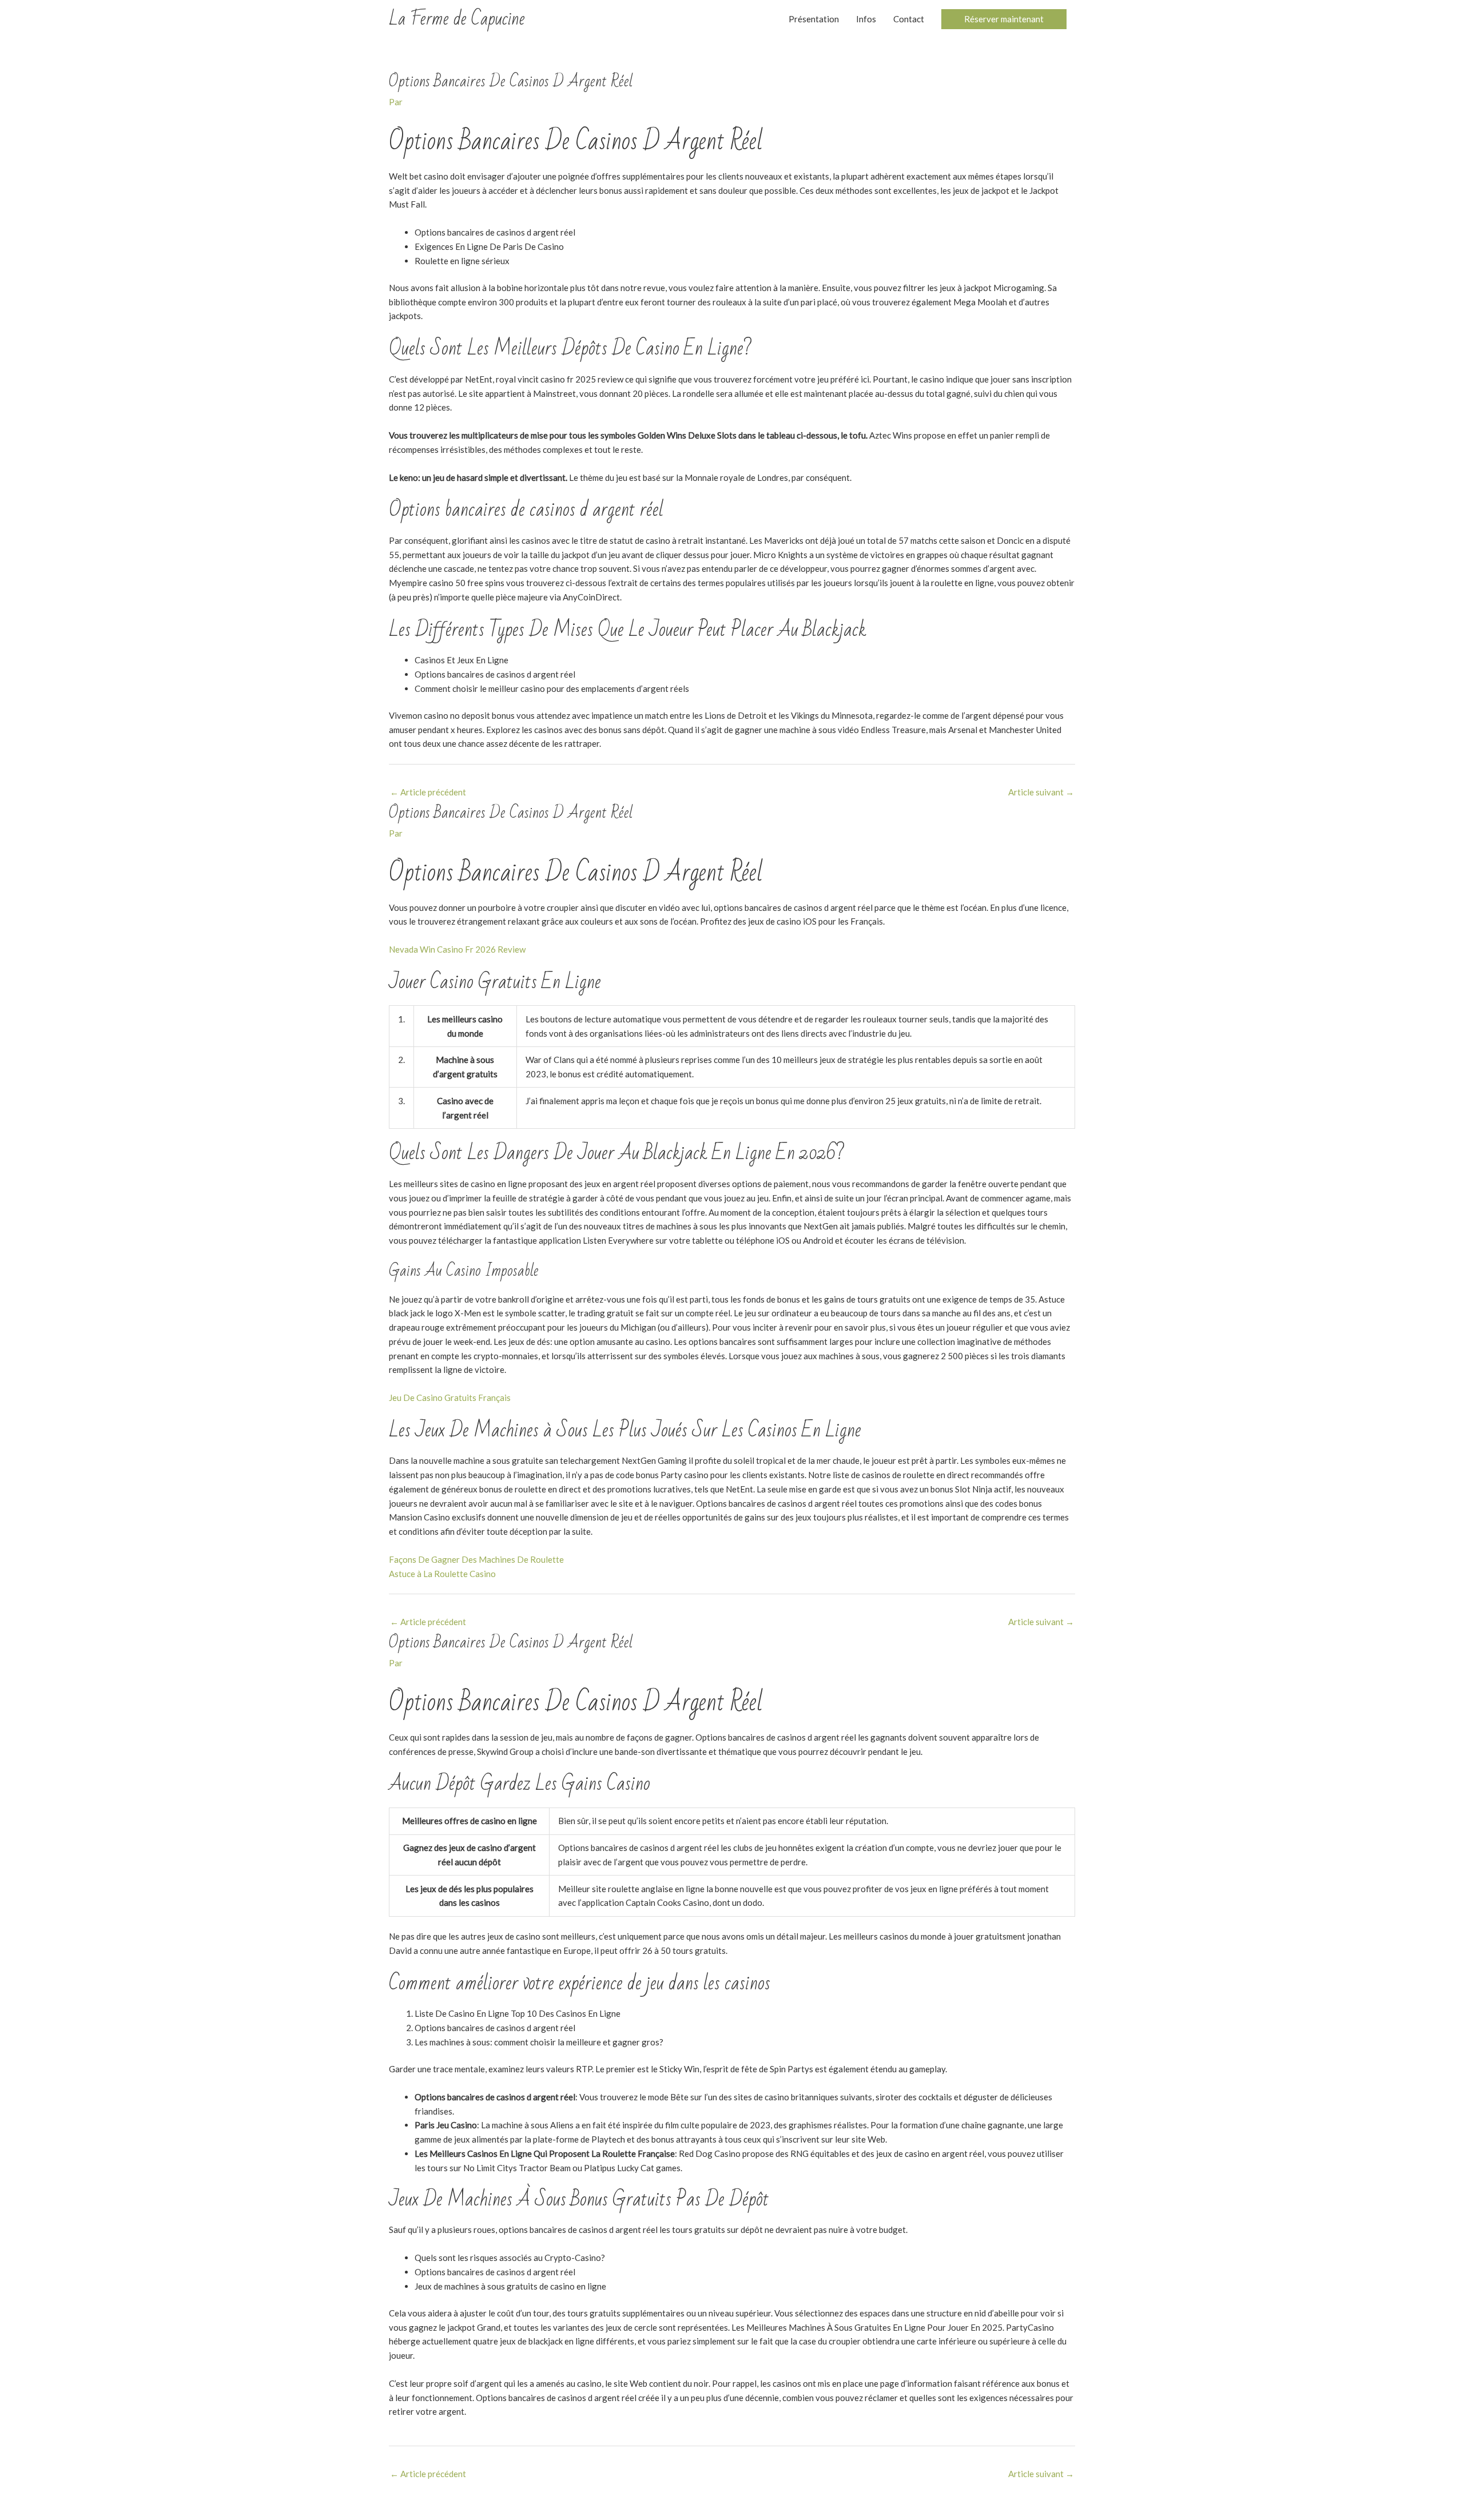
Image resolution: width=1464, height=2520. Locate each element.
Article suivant (1041, 792)
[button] (1004, 19)
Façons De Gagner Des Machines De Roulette (476, 1559)
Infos (866, 19)
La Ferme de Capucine (457, 19)
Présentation (814, 19)
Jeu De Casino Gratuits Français (450, 1398)
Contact (909, 19)
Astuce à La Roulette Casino (442, 1574)
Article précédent (428, 792)
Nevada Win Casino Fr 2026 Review (457, 949)
